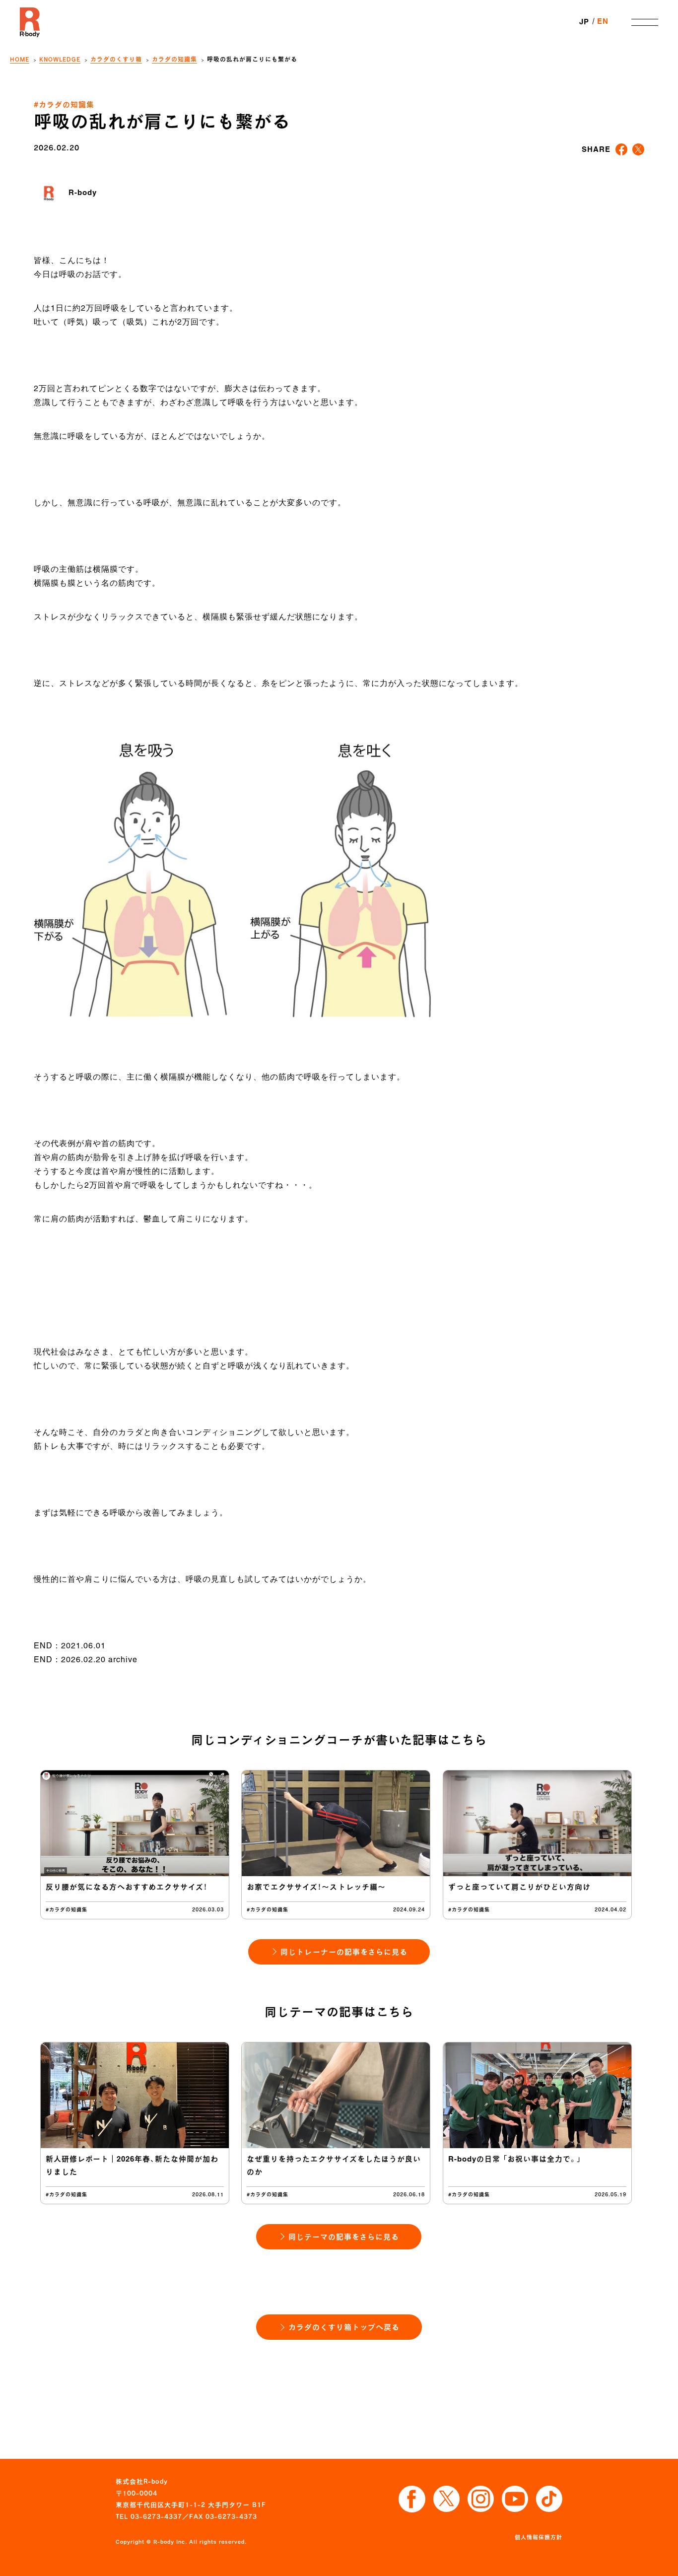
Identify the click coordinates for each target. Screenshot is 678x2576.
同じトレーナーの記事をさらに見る (344, 1952)
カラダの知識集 (174, 59)
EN (603, 22)
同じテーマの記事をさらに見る (344, 2237)
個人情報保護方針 (539, 2537)
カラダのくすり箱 (116, 59)
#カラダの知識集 (64, 104)
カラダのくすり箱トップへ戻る (344, 2327)
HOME (20, 59)
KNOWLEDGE (60, 59)
